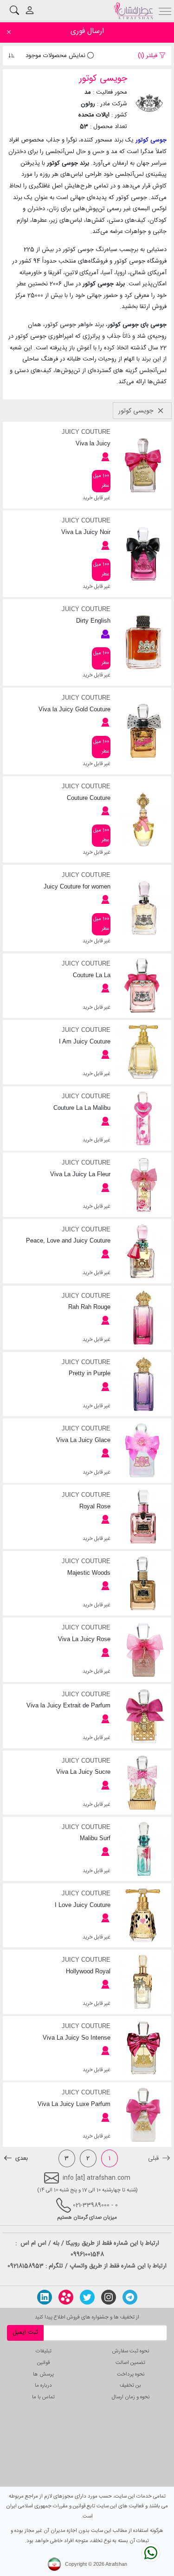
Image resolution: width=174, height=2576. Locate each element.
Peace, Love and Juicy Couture (68, 1240)
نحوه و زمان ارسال (131, 2397)
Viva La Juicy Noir (86, 532)
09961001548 (87, 2254)
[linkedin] (45, 2297)
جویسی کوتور (137, 411)
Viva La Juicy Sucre (83, 1772)
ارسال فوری (87, 31)
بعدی (21, 2158)
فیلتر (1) (148, 56)
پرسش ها (43, 2374)
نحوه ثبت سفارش (131, 2351)
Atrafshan (116, 2564)
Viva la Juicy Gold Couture (74, 709)
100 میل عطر (101, 481)
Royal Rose (95, 1506)
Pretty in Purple (90, 1373)
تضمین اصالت (130, 2363)
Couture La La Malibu (82, 1108)
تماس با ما (43, 2397)
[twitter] (87, 2297)
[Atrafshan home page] (133, 11)
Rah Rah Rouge (89, 1307)
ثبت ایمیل (25, 2332)
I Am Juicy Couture (85, 1041)
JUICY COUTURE (86, 432)
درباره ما (43, 2386)
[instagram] (109, 2297)
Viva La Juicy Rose (84, 1639)
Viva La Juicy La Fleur (80, 1174)
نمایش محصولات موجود (56, 56)
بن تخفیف (130, 2386)
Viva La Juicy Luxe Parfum (74, 2104)
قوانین (43, 2363)
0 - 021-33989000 (95, 2205)
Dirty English (93, 621)
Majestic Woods (89, 1573)
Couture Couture (89, 798)
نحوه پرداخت (131, 2374)
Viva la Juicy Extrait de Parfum (68, 1705)
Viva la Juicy (93, 443)
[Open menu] (165, 10)
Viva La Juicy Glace (83, 1440)
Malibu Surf (95, 1838)
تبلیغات (44, 2351)
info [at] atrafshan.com (95, 2178)
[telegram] (130, 2297)
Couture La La (92, 975)
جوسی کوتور (151, 140)
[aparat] (66, 2297)
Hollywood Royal (88, 1971)
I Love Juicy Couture (83, 1905)
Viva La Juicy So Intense (77, 2038)
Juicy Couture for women (77, 886)
